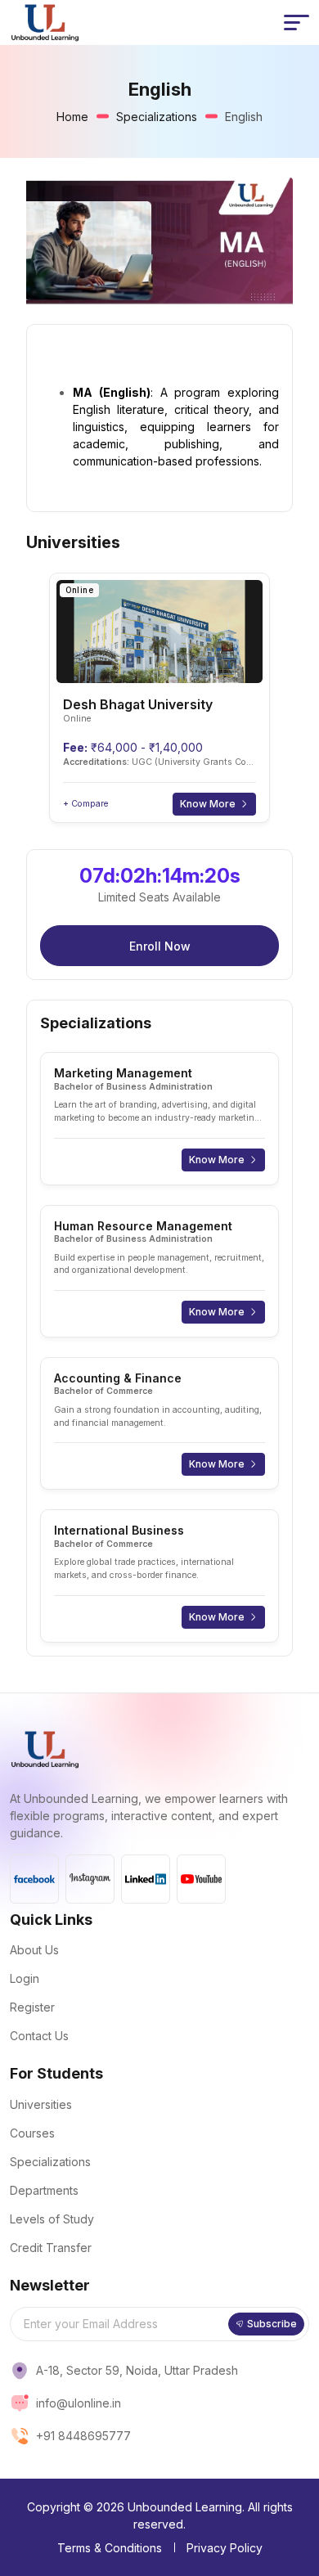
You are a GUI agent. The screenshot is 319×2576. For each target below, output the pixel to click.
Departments (44, 2190)
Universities (41, 2104)
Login (25, 1978)
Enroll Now (160, 946)
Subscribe (272, 2324)
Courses (32, 2133)
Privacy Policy (225, 2548)
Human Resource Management (143, 1226)
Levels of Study (52, 2219)
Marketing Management (123, 1073)
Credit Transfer (51, 2248)
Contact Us (39, 2036)
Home (72, 117)
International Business (119, 1530)
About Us (34, 1950)
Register (32, 2007)
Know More (208, 804)
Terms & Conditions (110, 2548)
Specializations (157, 117)
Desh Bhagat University (138, 704)
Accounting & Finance (118, 1378)
